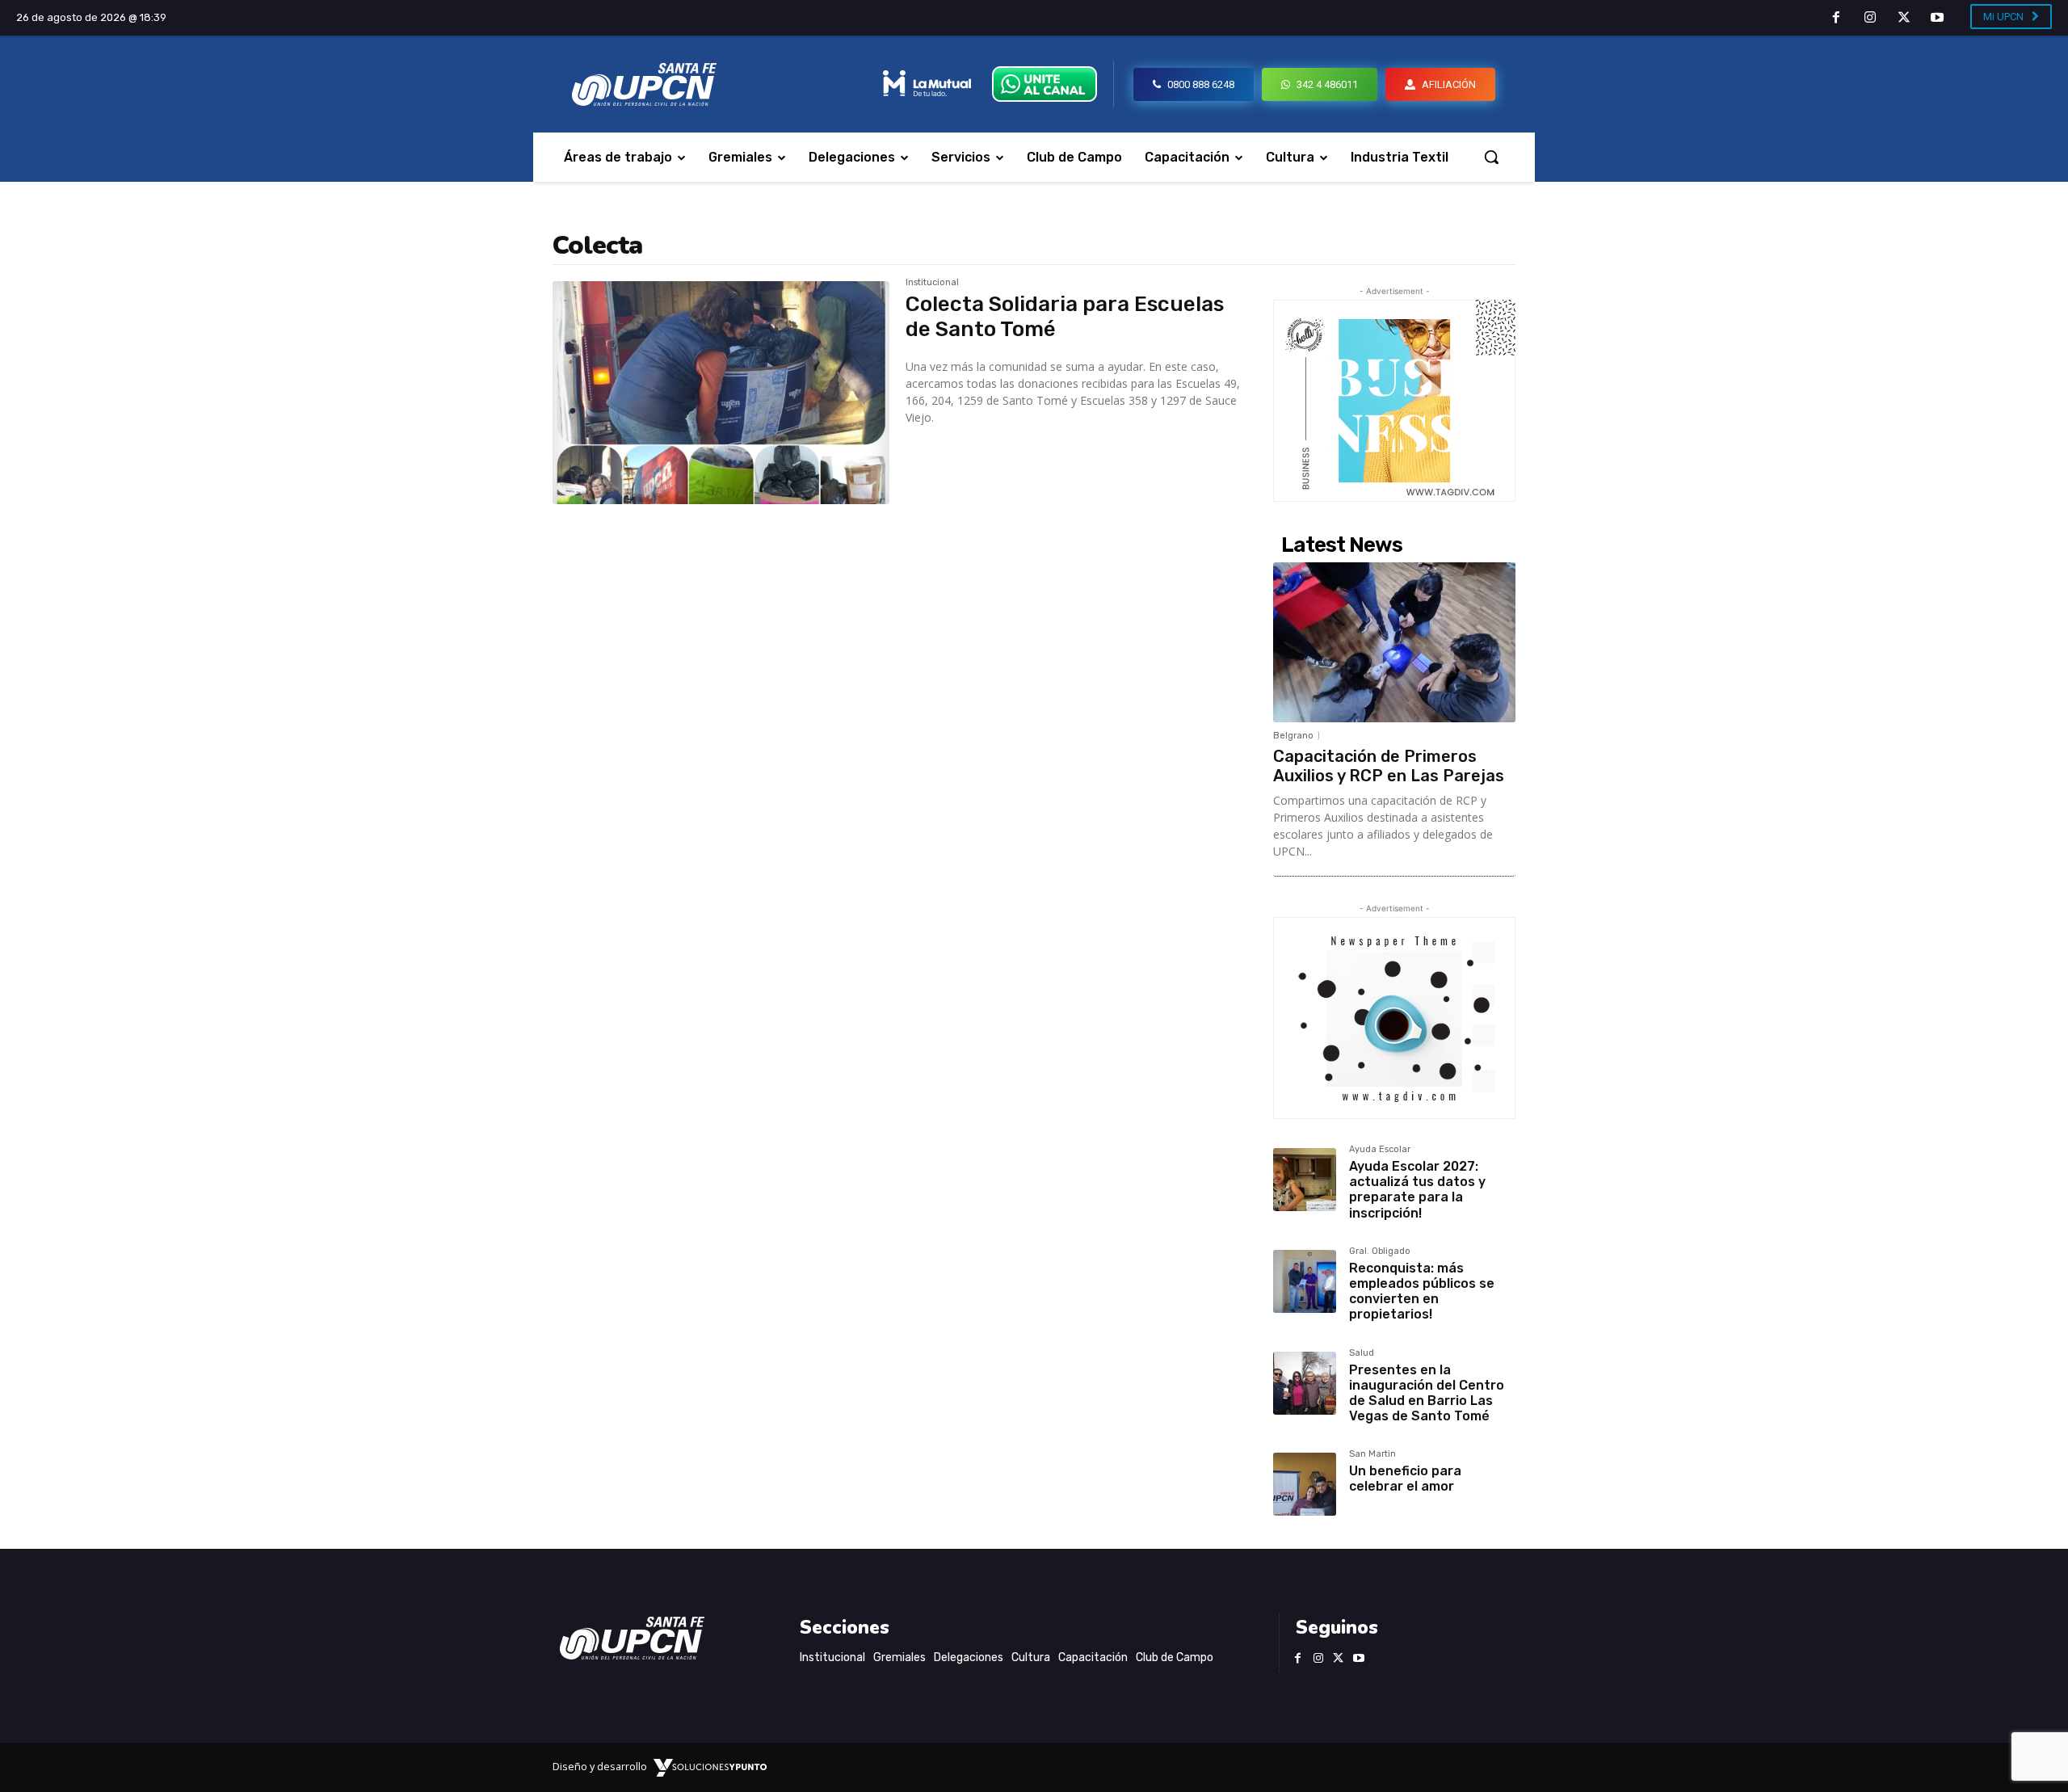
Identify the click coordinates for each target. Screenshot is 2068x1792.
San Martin (1372, 1454)
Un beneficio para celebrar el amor (1405, 1479)
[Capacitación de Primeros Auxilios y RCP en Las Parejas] (1394, 642)
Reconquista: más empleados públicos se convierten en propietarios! (1422, 1291)
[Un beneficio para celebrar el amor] (1305, 1484)
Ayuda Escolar (1380, 1150)
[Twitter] (1904, 19)
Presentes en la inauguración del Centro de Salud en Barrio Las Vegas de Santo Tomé (1427, 1393)
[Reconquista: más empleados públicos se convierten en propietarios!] (1305, 1281)
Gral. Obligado (1380, 1251)
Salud (1362, 1353)
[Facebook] (1837, 19)
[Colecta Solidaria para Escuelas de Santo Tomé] (721, 393)
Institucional (932, 283)
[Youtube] (1937, 19)
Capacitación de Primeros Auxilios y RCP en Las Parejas (1389, 766)
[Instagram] (1870, 19)
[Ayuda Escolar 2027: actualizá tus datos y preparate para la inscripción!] (1305, 1180)
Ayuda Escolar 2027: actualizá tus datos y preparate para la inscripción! (1417, 1190)
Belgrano (1293, 736)
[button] (1491, 157)
